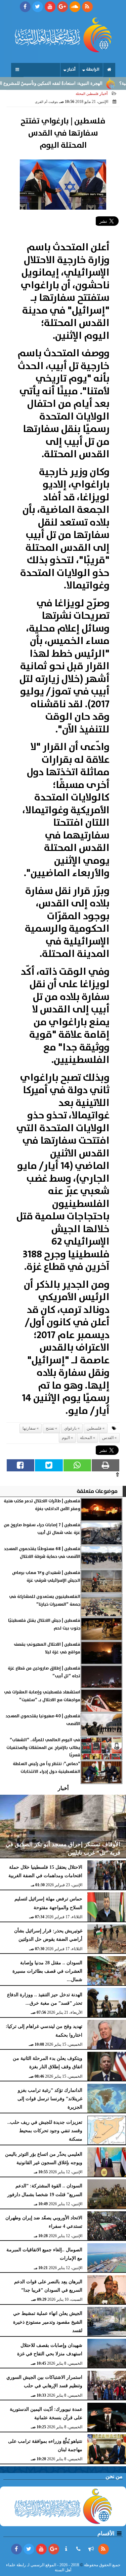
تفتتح (50, 1428)
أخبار (71, 69)
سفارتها (29, 1428)
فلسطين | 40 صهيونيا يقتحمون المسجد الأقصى (43, 1720)
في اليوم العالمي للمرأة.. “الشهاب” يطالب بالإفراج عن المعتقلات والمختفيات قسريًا (43, 1748)
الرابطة (93, 69)
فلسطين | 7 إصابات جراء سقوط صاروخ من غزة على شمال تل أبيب (42, 1529)
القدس (108, 1438)
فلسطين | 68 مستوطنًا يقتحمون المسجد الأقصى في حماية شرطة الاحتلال (42, 1553)
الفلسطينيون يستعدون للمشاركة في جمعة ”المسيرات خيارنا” (45, 1600)
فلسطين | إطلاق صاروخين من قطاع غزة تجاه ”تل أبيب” (44, 1672)
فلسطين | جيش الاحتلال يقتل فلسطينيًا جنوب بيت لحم (44, 1624)
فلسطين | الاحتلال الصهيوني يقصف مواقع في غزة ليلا (47, 1648)
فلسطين (94, 1428)
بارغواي (70, 1428)
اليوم (66, 1438)
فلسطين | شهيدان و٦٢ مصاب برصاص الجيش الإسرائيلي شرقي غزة (46, 1577)
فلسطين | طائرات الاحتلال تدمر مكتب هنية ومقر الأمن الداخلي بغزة (42, 1505)
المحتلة (86, 1438)
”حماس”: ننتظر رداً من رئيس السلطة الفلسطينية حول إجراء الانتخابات (47, 1768)
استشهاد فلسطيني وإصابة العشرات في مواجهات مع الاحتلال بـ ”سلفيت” (42, 1696)
